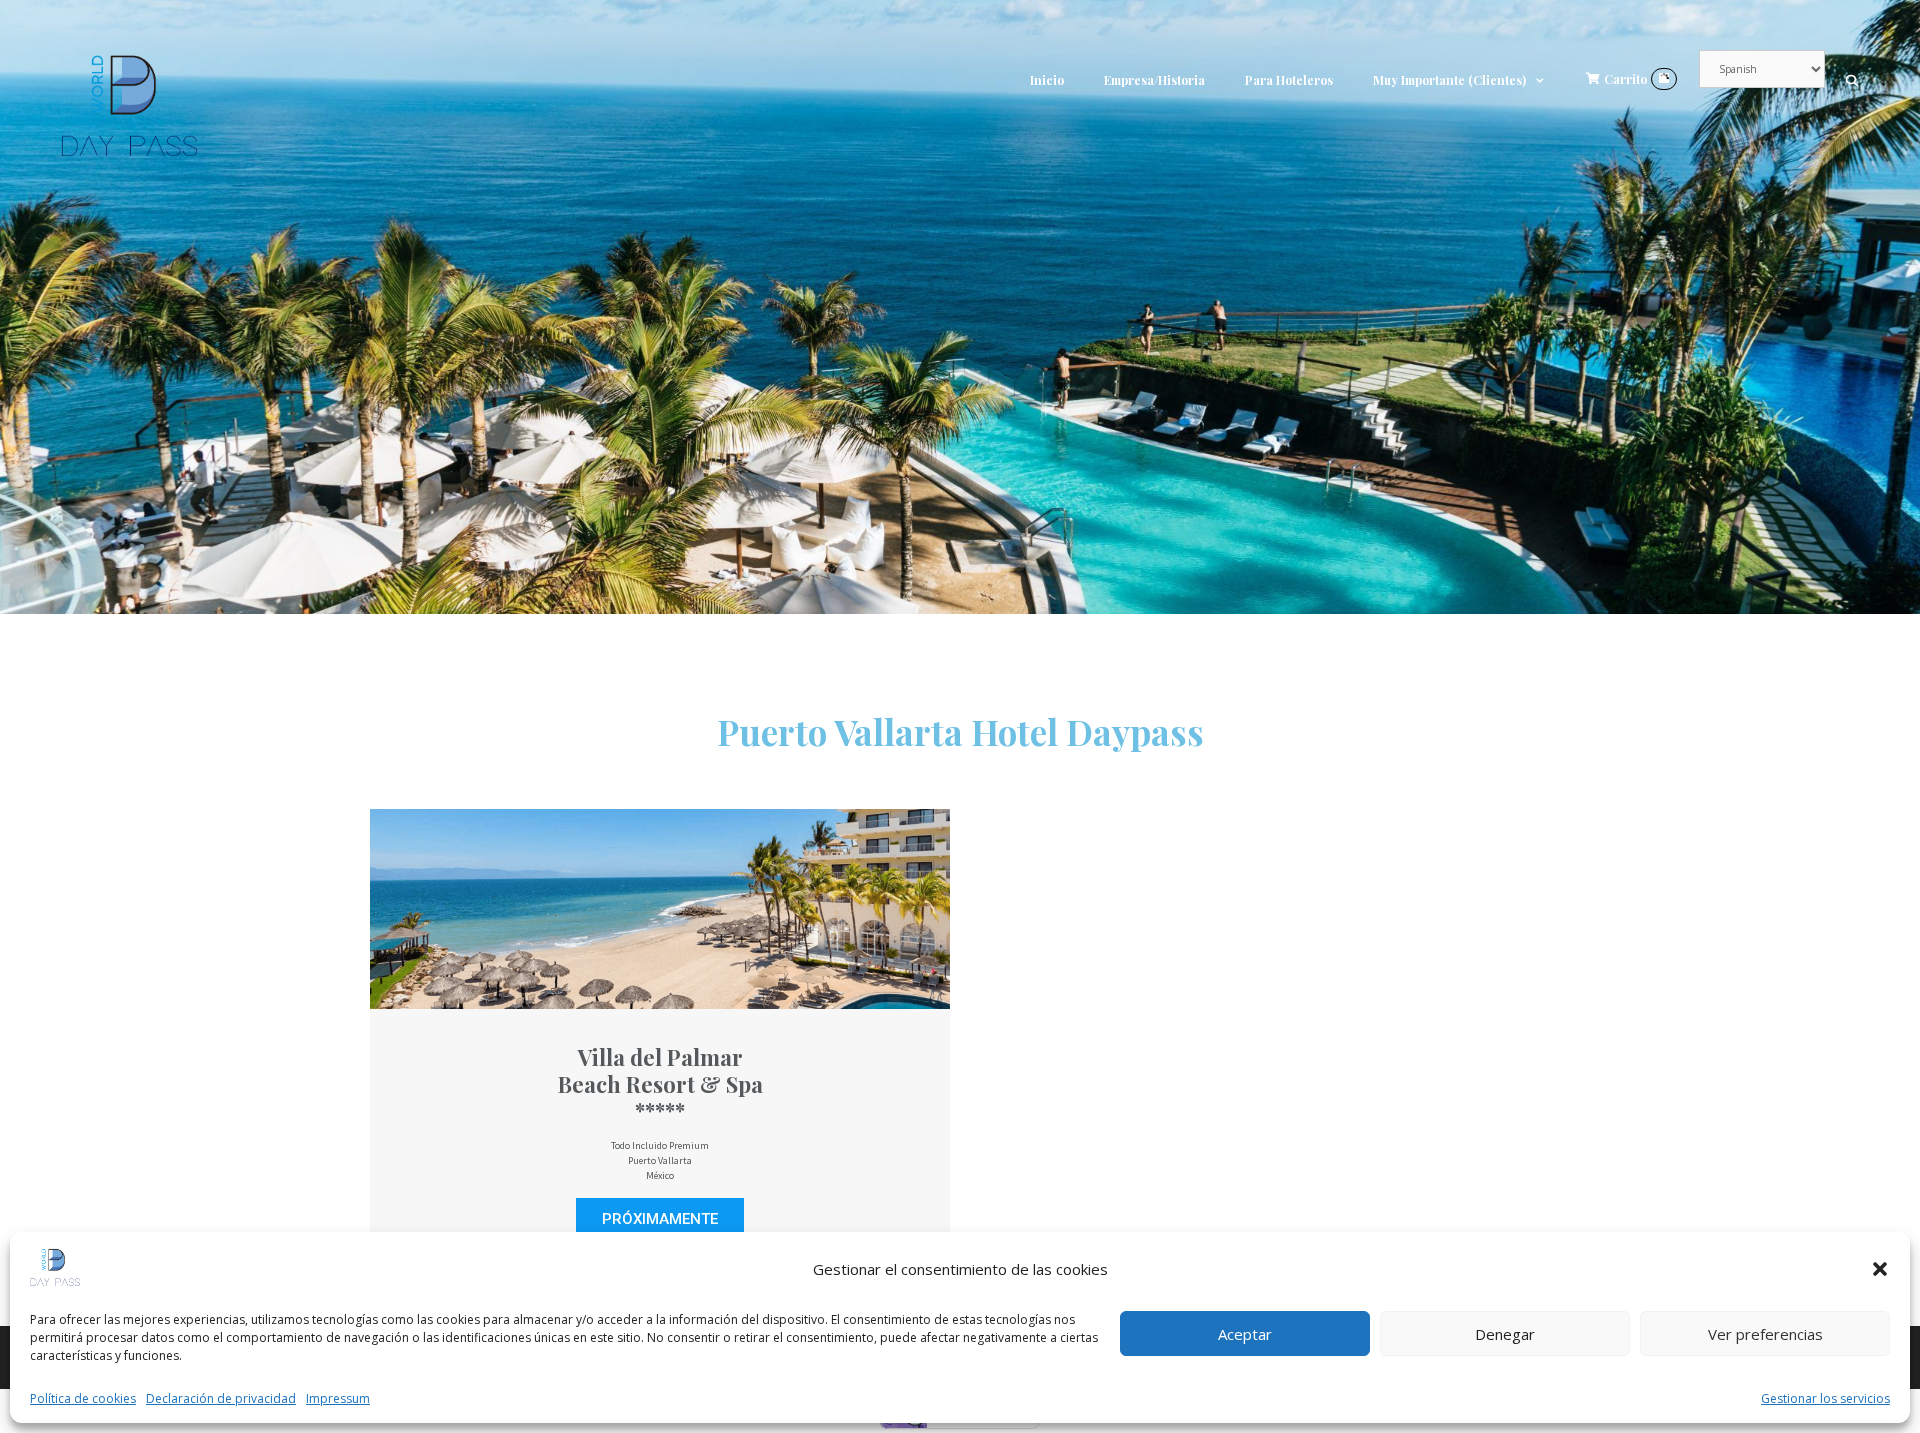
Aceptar (1245, 1334)
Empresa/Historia (1154, 80)
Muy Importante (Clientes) (1449, 80)
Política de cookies (83, 1398)
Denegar (1505, 1334)
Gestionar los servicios (1825, 1398)
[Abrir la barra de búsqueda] (1852, 80)
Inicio (1047, 80)
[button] (1880, 1269)
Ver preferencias (1765, 1334)
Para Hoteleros (1289, 80)
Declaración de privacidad (221, 1398)
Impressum (338, 1398)
